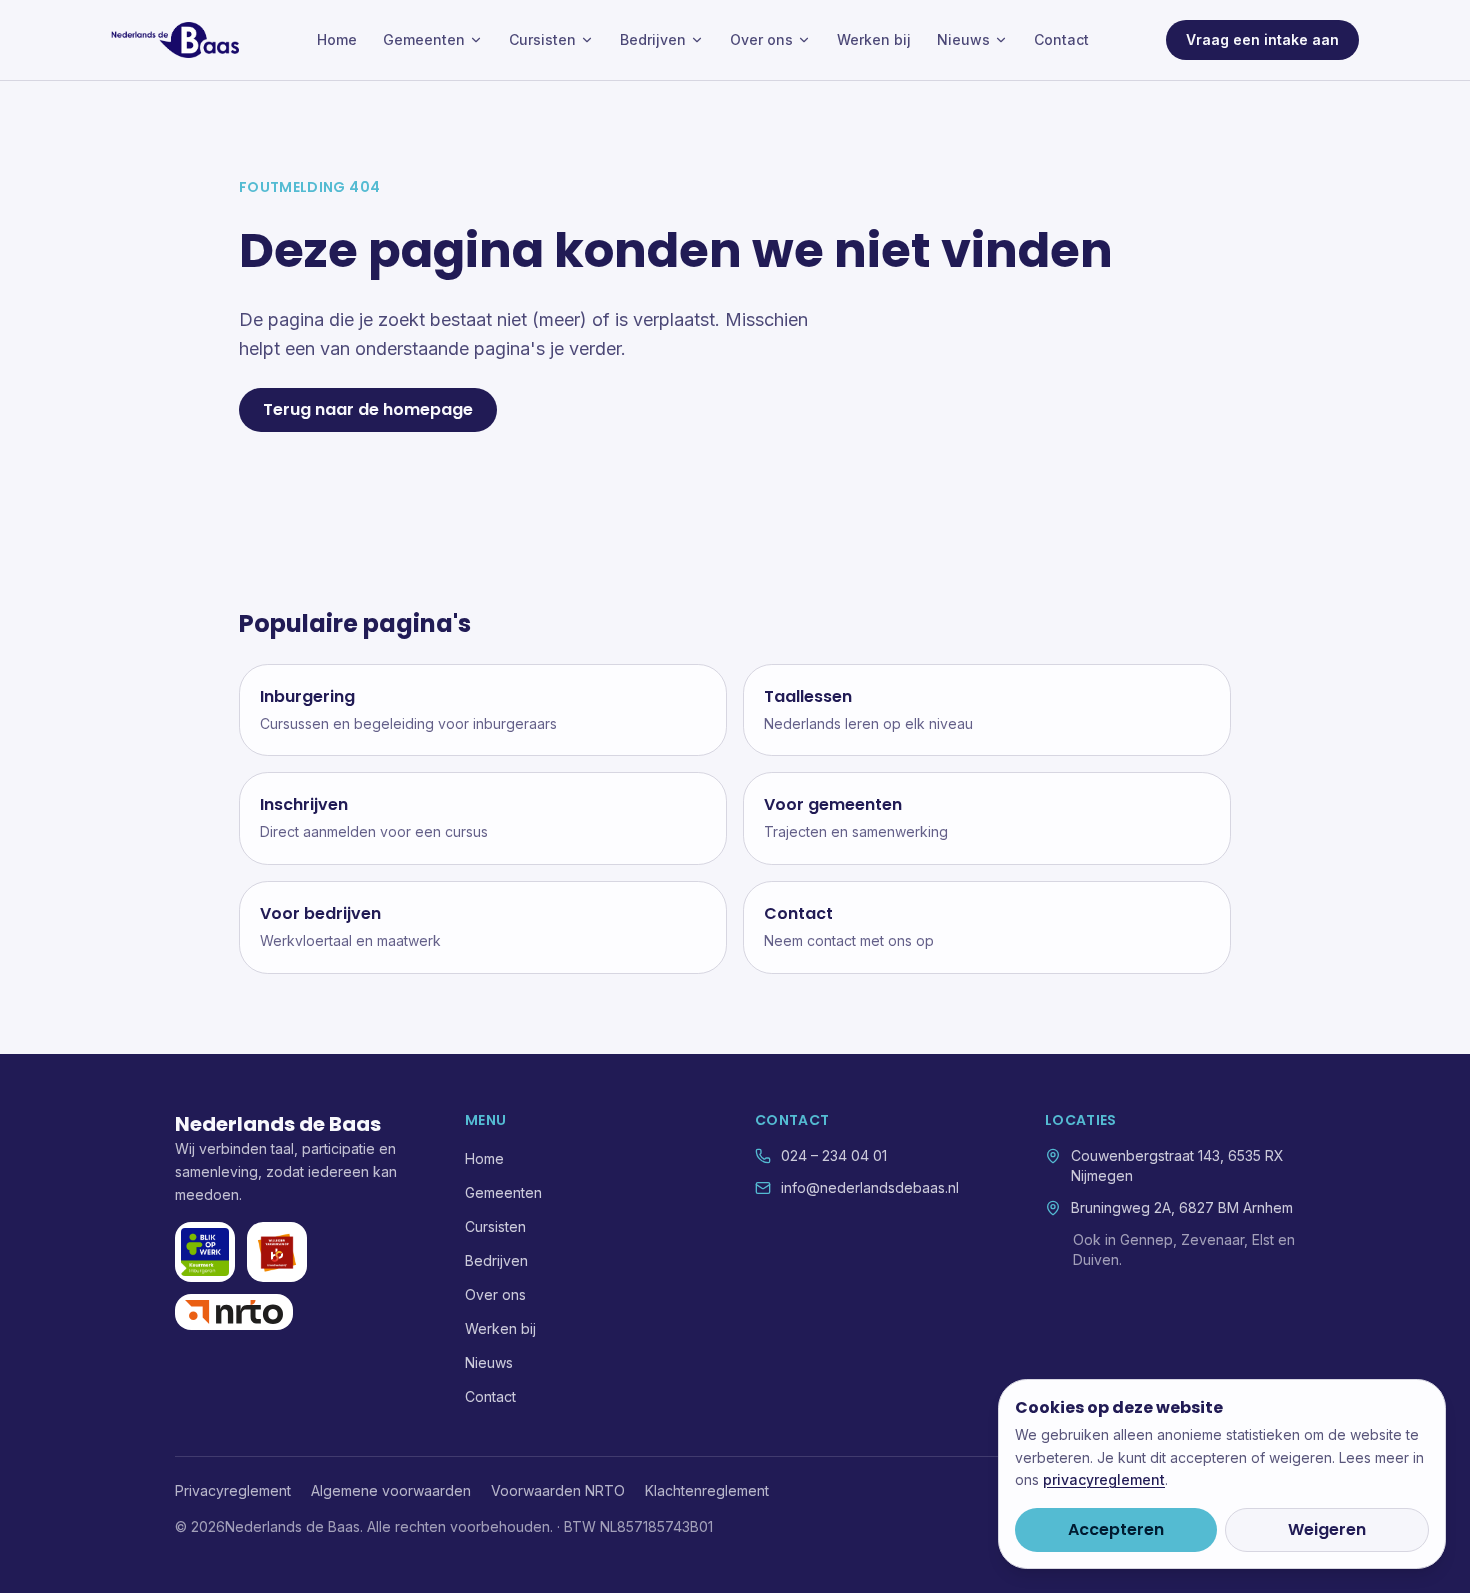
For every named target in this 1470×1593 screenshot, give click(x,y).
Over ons (761, 39)
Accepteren (1116, 1529)
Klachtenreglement (707, 1490)
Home (337, 39)
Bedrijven (653, 39)
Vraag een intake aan (1262, 39)
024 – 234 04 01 (834, 1155)
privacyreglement (1104, 1479)
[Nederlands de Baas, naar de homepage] (175, 40)
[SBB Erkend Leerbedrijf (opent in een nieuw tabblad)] (277, 1252)
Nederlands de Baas (278, 1124)
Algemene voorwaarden (391, 1490)
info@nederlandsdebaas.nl (870, 1187)
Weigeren (1327, 1529)
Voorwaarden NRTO (558, 1490)
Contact (1061, 39)
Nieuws (963, 39)
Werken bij (874, 39)
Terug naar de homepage (368, 409)
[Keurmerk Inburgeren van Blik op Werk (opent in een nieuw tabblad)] (205, 1252)
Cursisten (542, 39)
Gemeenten (424, 39)
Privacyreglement (233, 1490)
